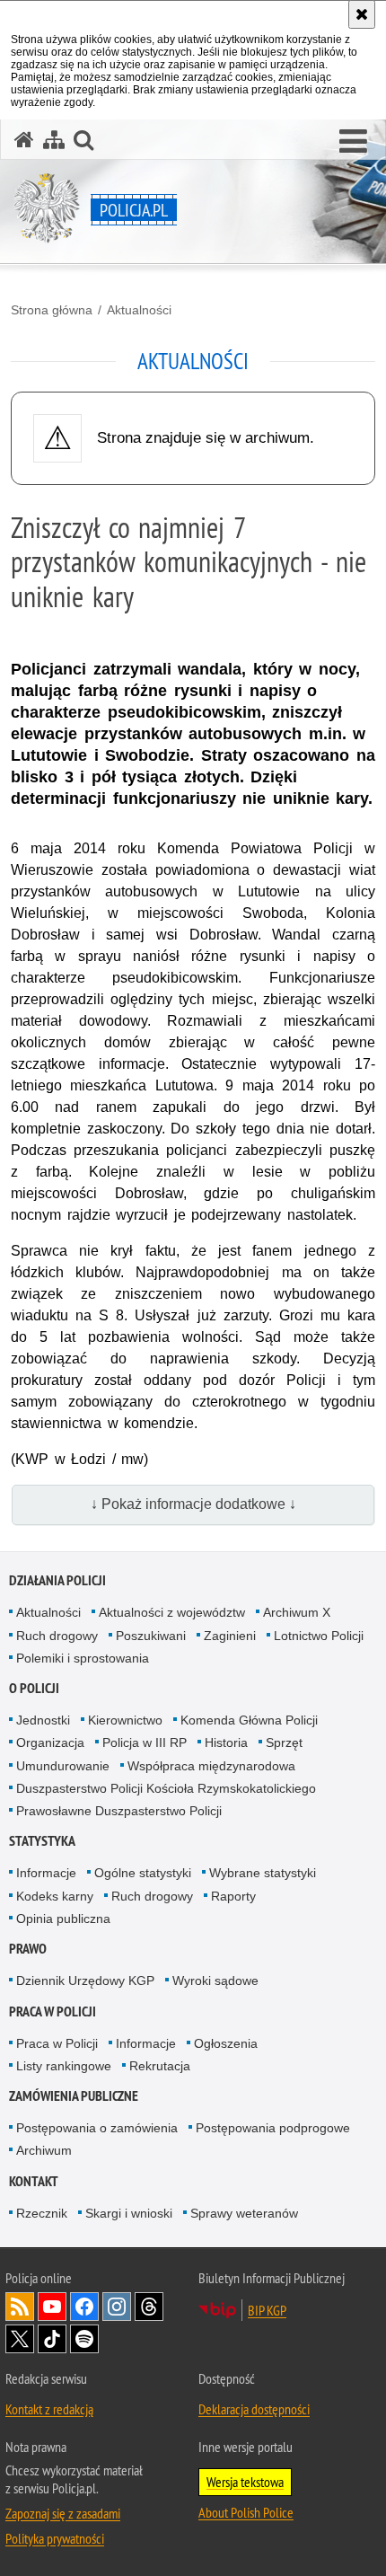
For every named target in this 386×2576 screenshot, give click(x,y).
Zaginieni (230, 1636)
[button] (353, 142)
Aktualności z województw (172, 1612)
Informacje (46, 1873)
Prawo (28, 1949)
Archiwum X (297, 1612)
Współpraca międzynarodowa (211, 1766)
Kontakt (34, 2181)
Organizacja (50, 1742)
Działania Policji (57, 1580)
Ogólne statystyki (143, 1873)
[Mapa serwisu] (54, 140)
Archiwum (44, 2150)
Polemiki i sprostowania (83, 1658)
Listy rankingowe (64, 2066)
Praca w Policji (53, 2011)
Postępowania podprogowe (273, 2128)
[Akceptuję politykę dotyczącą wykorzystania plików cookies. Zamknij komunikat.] (362, 14)
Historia (226, 1742)
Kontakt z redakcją (49, 2409)
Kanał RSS (20, 2307)
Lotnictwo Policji (319, 1636)
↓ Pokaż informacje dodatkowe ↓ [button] (193, 1504)
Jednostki (43, 1720)
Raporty (233, 1896)
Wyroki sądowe (215, 1981)
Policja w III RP (145, 1742)
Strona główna (52, 310)
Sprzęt (284, 1742)
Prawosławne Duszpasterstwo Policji (119, 1811)
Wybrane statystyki (263, 1873)
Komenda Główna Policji (249, 1720)
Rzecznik (42, 2213)
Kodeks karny (55, 1896)
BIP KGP (267, 2310)
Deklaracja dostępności (254, 2409)
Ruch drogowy (57, 1636)
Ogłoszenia (226, 2043)
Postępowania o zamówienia (97, 2128)
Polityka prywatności (55, 2538)
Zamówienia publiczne (74, 2096)
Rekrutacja (160, 2066)
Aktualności (139, 310)
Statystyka (42, 1841)
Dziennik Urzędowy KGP (85, 1981)
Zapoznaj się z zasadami (63, 2513)
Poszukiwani (151, 1636)
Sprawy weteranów (244, 2213)
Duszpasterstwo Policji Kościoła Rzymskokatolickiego (166, 1788)
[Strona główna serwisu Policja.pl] (24, 140)
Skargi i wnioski (129, 2213)
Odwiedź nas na (52, 2307)
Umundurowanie (63, 1766)
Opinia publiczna (63, 1919)
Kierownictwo (125, 1720)
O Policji (34, 1688)
